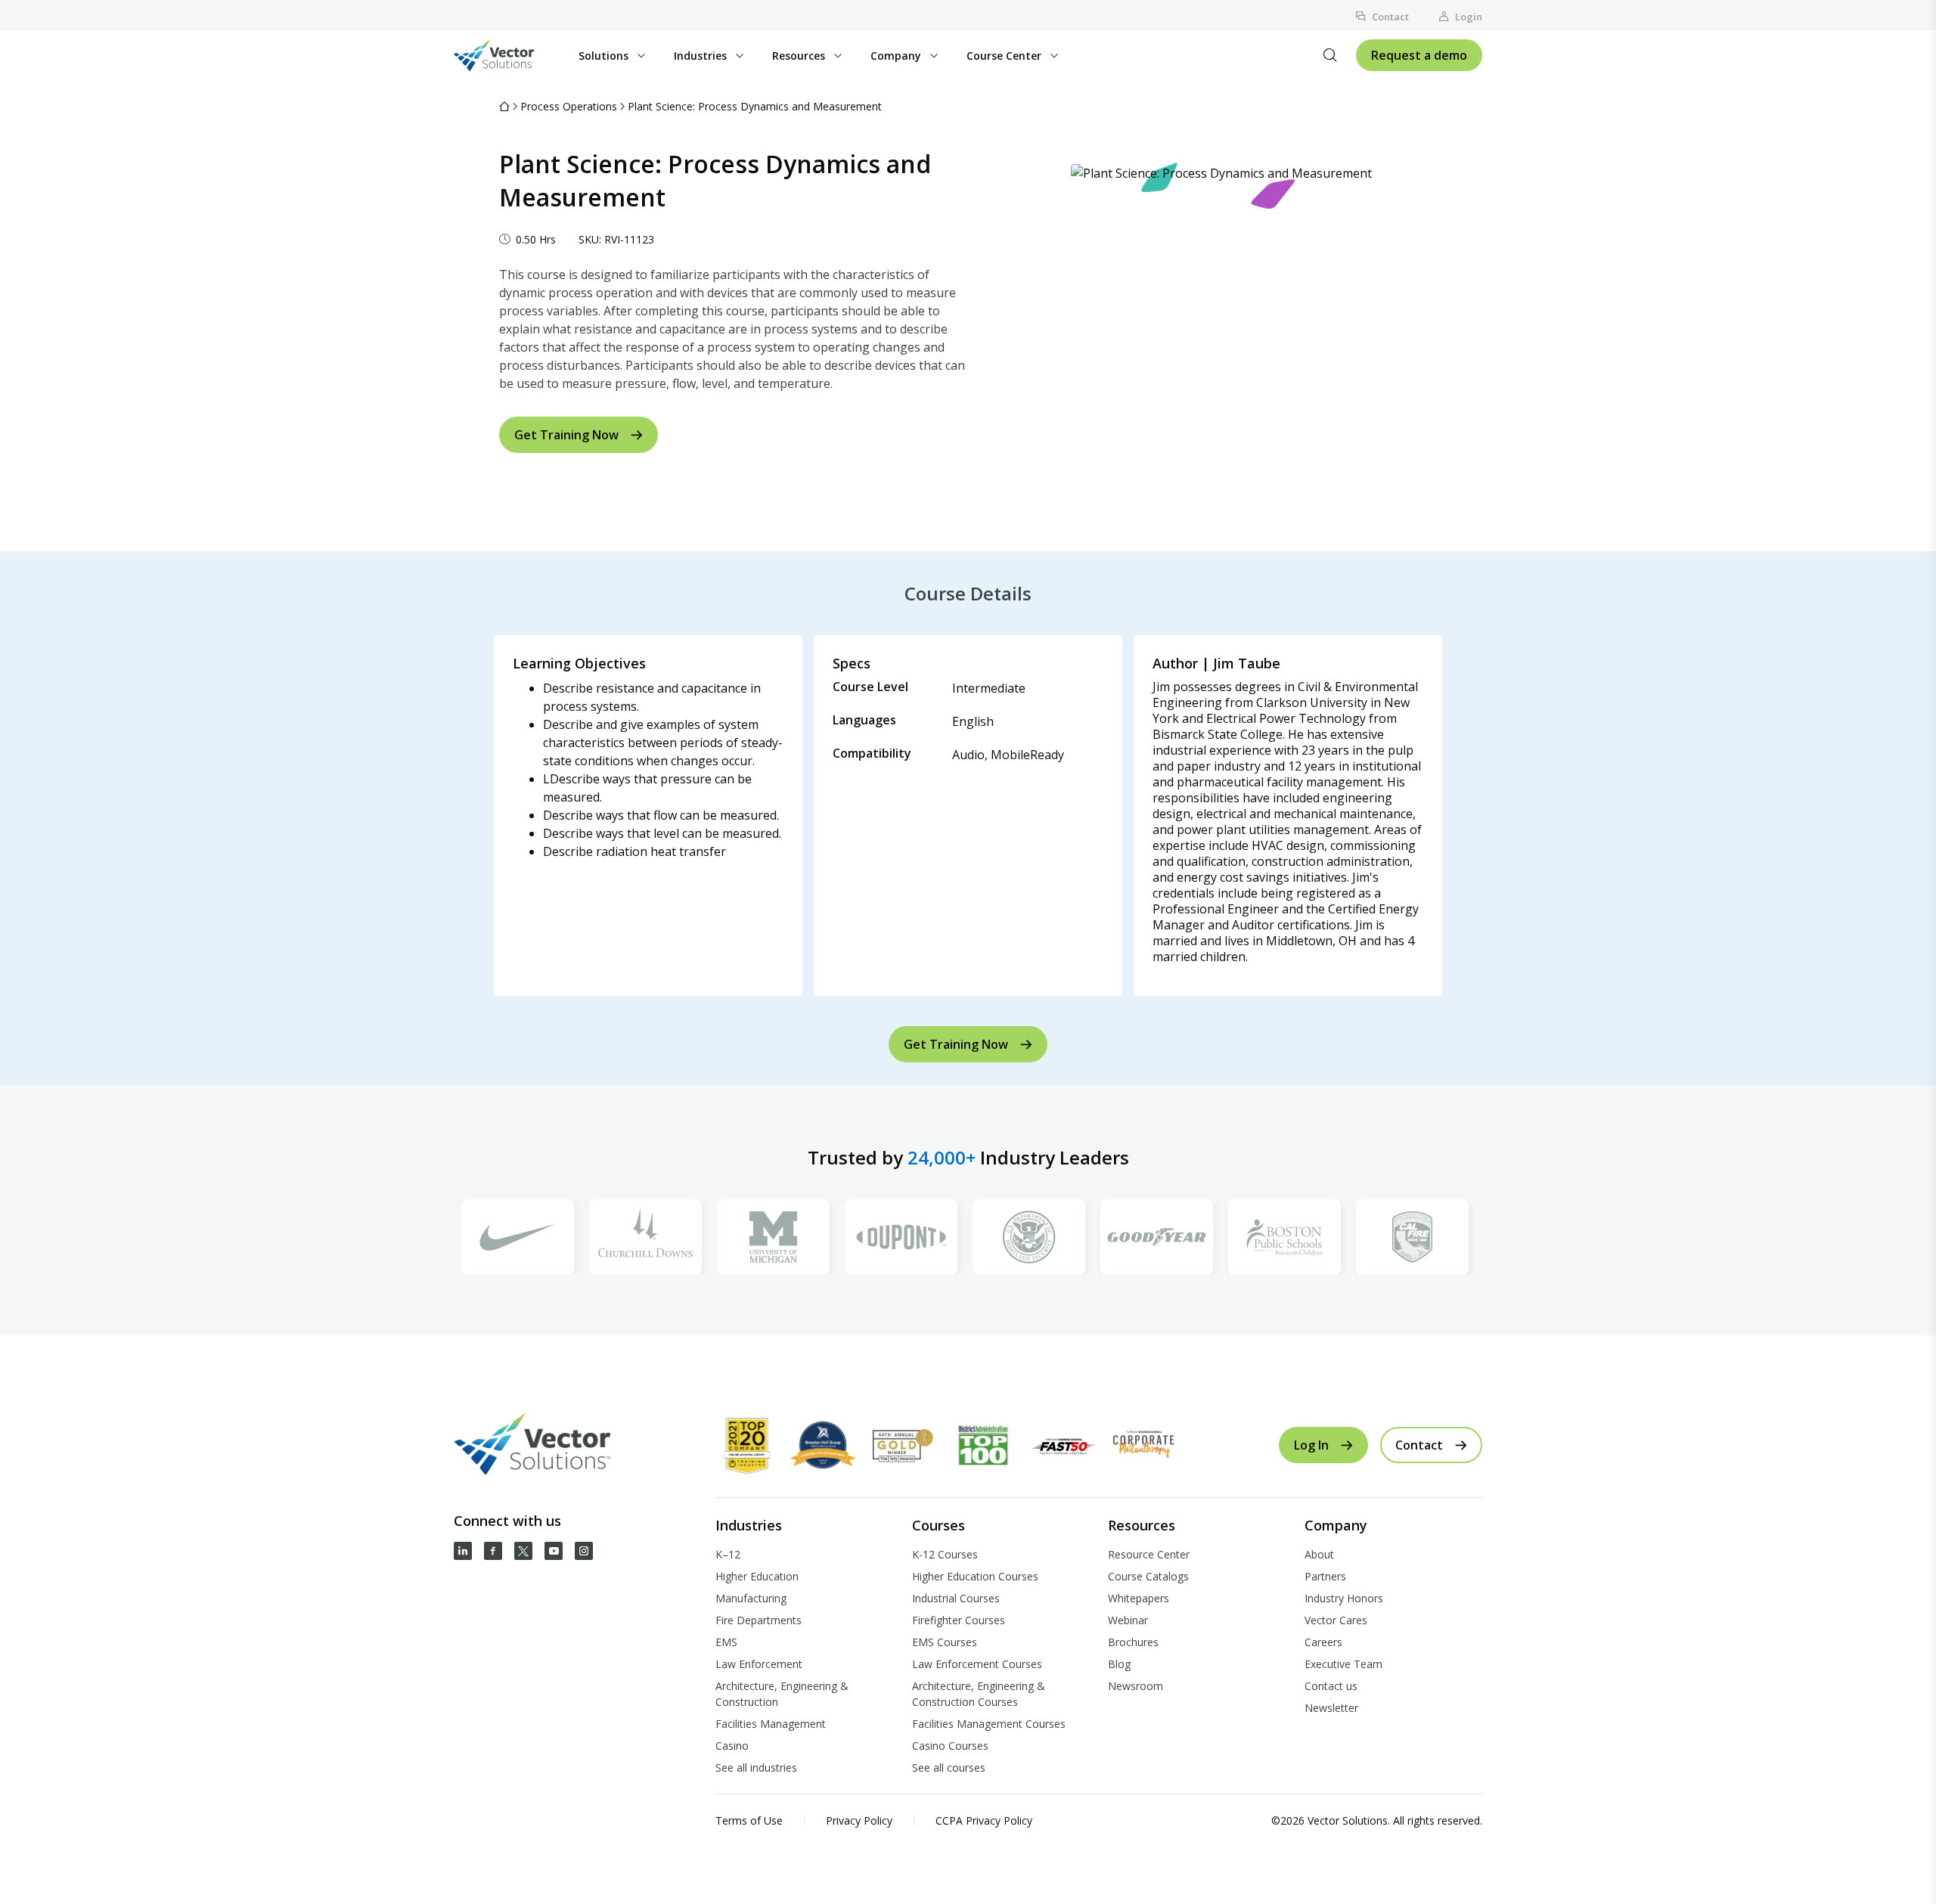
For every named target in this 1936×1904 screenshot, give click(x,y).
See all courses (949, 1768)
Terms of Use (749, 1820)
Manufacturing (751, 1598)
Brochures (1133, 1642)
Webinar (1128, 1620)
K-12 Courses (945, 1554)
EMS (726, 1642)
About (1319, 1554)
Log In (1311, 1445)
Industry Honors (1344, 1598)
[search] (1330, 55)
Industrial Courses (956, 1598)
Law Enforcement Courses (977, 1664)
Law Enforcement (759, 1664)
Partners (1325, 1576)
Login (1469, 17)
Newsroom (1136, 1686)
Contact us (1331, 1686)
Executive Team (1343, 1664)
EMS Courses (945, 1642)
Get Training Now (566, 435)
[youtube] (554, 1551)
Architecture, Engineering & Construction (782, 1694)
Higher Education (757, 1576)
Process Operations (569, 106)
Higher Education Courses (975, 1576)
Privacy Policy (859, 1820)
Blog (1119, 1664)
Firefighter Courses (959, 1620)
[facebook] (493, 1551)
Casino (732, 1746)
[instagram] (584, 1551)
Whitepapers (1139, 1598)
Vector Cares (1336, 1620)
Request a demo (1419, 55)
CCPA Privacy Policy (984, 1820)
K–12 (728, 1554)
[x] (523, 1551)
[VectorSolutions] (509, 55)
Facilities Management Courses (989, 1724)
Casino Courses (950, 1746)
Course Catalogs (1148, 1576)
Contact (1390, 17)
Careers (1323, 1642)
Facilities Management (771, 1724)
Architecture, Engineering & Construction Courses (979, 1694)
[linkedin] (463, 1551)
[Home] (504, 106)
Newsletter (1331, 1708)
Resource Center (1149, 1554)
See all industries (756, 1768)
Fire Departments (759, 1620)
